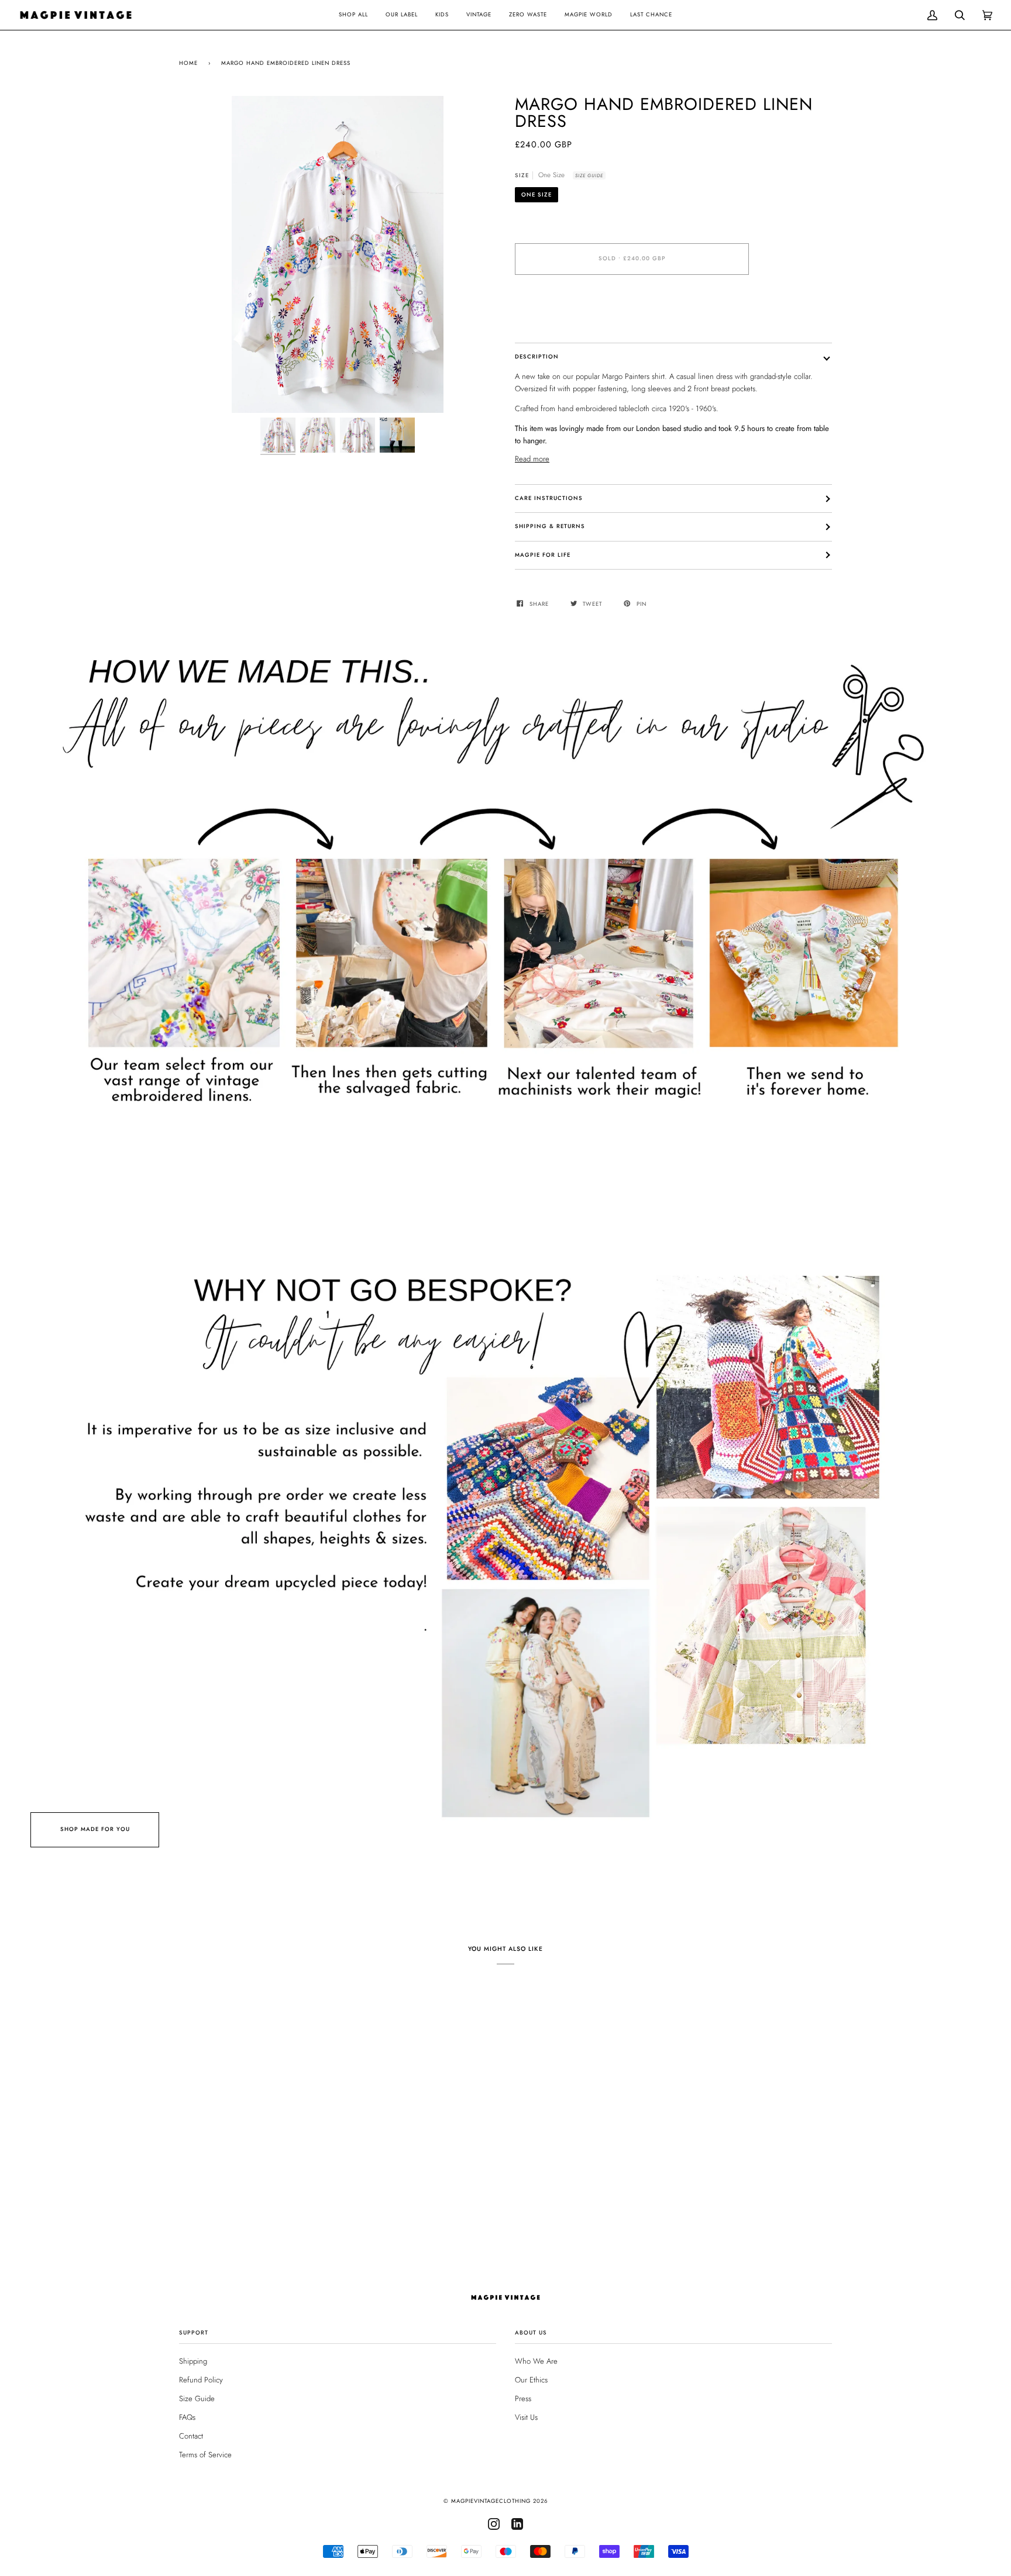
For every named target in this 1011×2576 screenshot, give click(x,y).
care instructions (549, 498)
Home (188, 63)
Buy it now (632, 308)
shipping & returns (550, 526)
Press (523, 2399)
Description (537, 357)
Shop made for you (95, 1829)
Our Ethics (531, 2380)
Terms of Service (205, 2455)
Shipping (193, 2361)
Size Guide (589, 175)
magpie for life (543, 555)
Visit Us (526, 2417)
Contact (191, 2436)
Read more (532, 459)
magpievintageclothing (491, 2501)
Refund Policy (201, 2380)
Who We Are (536, 2361)
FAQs (187, 2417)
